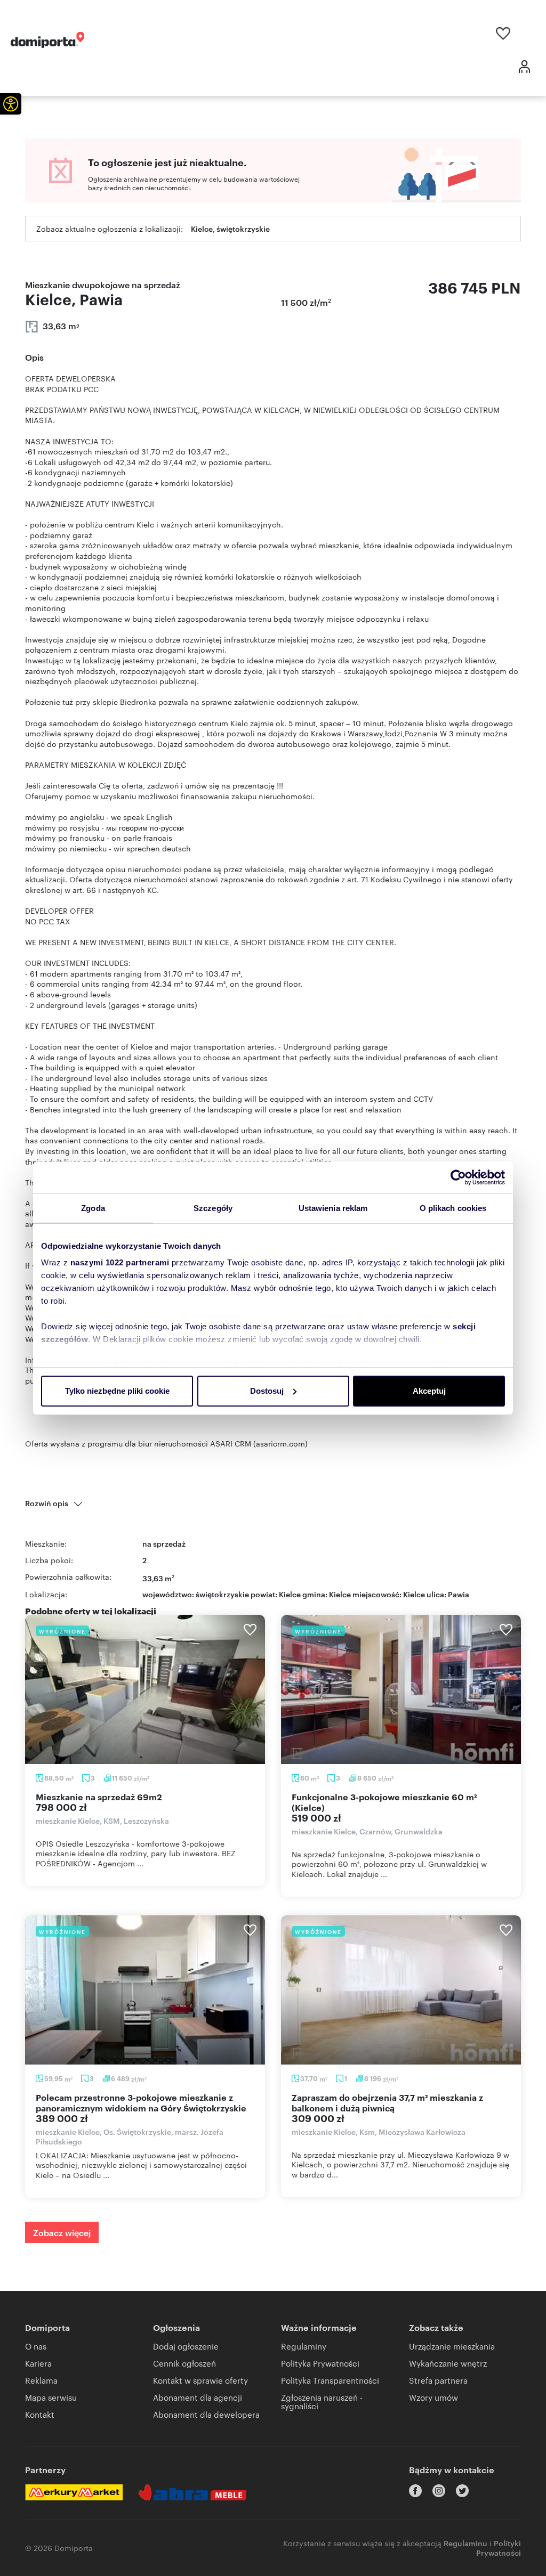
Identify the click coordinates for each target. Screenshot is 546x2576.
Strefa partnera (438, 2380)
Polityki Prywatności (499, 2547)
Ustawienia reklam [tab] (333, 1208)
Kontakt (40, 2414)
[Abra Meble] (192, 2492)
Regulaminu (465, 2543)
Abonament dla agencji (198, 2397)
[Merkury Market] (74, 2492)
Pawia (459, 1594)
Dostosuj (267, 1391)
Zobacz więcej (62, 2232)
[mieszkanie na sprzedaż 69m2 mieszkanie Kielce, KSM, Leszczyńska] (145, 1689)
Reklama (41, 2380)
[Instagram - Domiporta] (439, 2491)
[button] (11, 104)
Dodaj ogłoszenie (186, 2346)
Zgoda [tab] (93, 1208)
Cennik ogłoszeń (184, 2363)
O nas (36, 2346)
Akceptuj (429, 1391)
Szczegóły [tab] (213, 1208)
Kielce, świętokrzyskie (230, 228)
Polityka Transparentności (330, 2380)
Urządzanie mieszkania (452, 2346)
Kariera (38, 2363)
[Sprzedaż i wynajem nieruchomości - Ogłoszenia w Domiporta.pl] (47, 40)
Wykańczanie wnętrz (448, 2363)
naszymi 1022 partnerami (120, 1262)
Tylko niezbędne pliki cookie (117, 1391)
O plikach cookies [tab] (453, 1208)
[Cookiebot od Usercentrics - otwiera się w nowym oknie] (458, 1177)
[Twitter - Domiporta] (462, 2491)
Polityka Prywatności (320, 2363)
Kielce (414, 1594)
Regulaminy (304, 2346)
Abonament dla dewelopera (206, 2414)
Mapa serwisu (51, 2397)
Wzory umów (433, 2397)
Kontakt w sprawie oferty (200, 2380)
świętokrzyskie (222, 1594)
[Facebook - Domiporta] (415, 2491)
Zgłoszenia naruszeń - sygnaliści (322, 2402)
